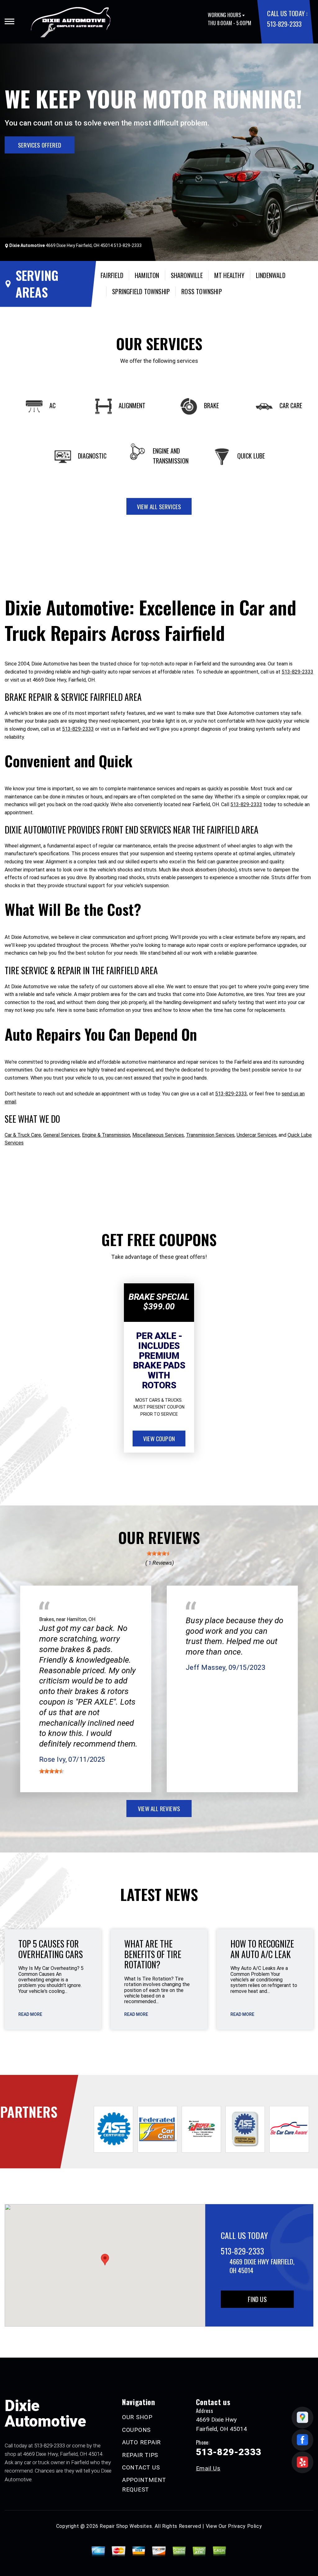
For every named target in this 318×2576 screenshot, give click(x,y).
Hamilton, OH (81, 1619)
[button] (105, 2260)
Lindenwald (271, 275)
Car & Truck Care (23, 1135)
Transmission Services (210, 1135)
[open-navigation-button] (9, 21)
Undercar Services (257, 1135)
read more (30, 2014)
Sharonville (187, 275)
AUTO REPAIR (141, 2442)
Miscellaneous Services (158, 1135)
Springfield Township (141, 291)
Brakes (47, 1619)
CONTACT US (141, 2467)
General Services (61, 1135)
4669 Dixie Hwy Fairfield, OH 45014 (79, 245)
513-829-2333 (284, 24)
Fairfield (112, 275)
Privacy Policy (245, 2526)
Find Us (257, 2299)
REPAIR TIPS (140, 2455)
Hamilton (147, 275)
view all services (159, 506)
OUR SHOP (137, 2417)
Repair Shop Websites (126, 2526)
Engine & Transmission (106, 1135)
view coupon (159, 1438)
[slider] (159, 1553)
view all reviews (159, 1808)
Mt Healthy (229, 275)
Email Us (208, 2468)
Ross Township (202, 291)
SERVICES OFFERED (40, 145)
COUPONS (136, 2430)
